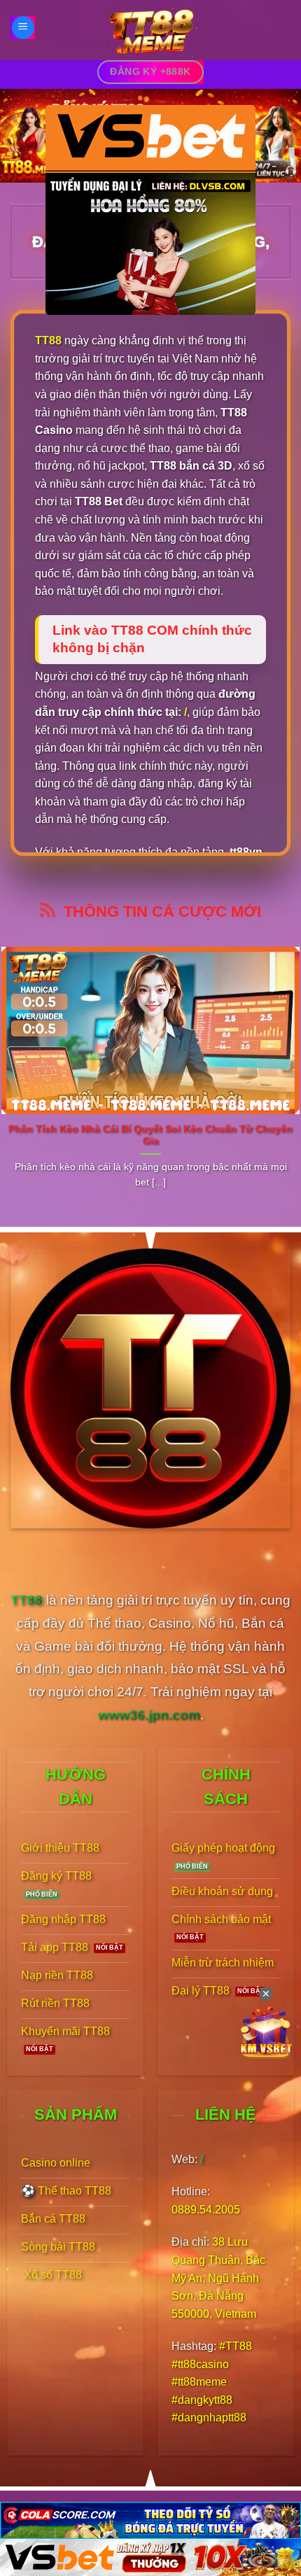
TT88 (48, 340)
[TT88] (150, 30)
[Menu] (23, 28)
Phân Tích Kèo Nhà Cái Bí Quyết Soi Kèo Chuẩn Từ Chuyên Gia (150, 1135)
